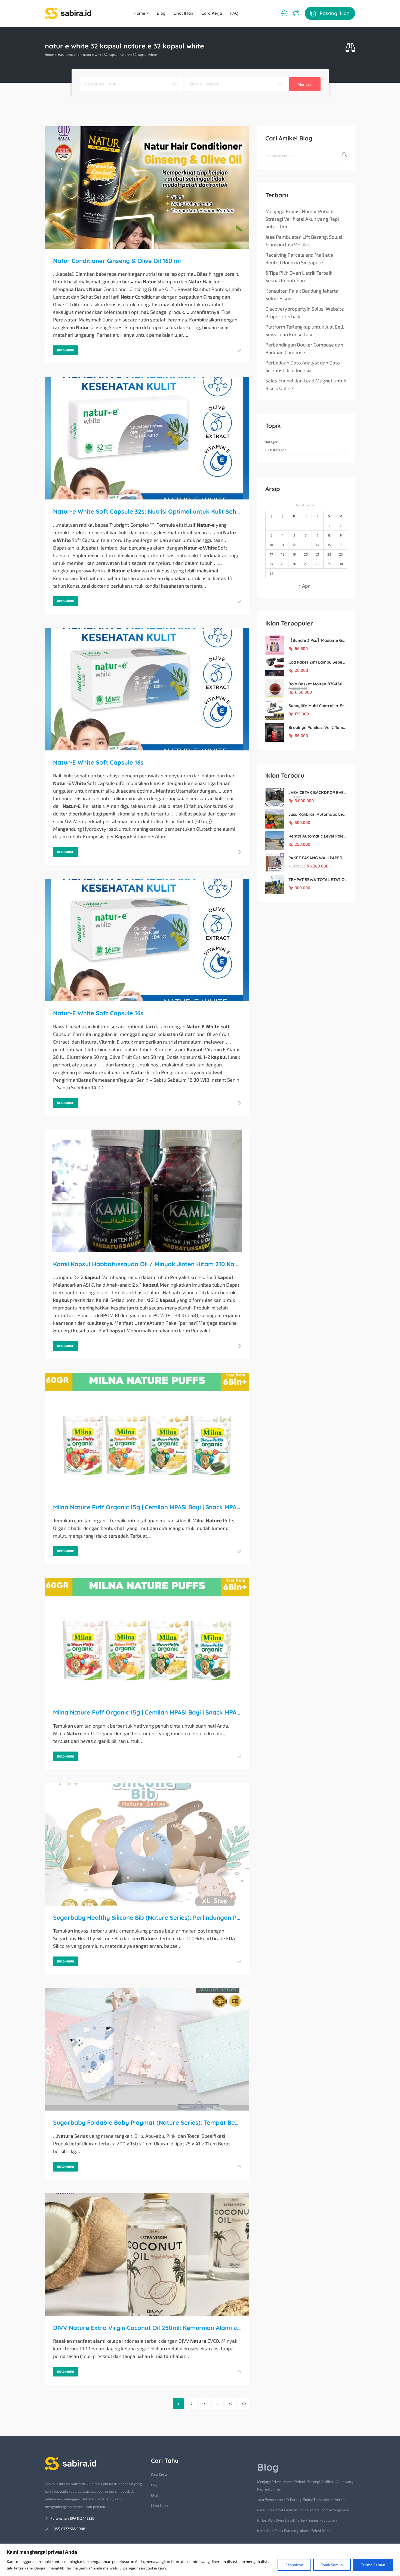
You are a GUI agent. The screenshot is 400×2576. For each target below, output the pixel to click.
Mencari (305, 84)
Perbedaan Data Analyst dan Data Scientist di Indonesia (303, 366)
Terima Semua (373, 2565)
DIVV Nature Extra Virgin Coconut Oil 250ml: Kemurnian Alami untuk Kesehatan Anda (147, 2328)
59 (230, 2404)
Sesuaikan (294, 2565)
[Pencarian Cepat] (350, 48)
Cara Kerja (212, 13)
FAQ (234, 13)
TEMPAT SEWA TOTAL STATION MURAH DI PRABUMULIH (318, 880)
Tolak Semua (332, 2565)
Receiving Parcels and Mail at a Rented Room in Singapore (299, 259)
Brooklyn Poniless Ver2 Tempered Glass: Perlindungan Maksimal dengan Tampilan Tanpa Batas (318, 727)
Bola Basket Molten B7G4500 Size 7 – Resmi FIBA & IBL (318, 684)
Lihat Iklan (183, 13)
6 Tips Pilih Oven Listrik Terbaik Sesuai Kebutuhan (299, 277)
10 (271, 545)
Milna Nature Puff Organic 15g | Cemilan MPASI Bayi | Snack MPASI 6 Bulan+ (147, 1507)
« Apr (304, 586)
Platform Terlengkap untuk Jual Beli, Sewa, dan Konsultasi (305, 330)
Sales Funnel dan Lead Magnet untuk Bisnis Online (306, 384)
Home (140, 13)
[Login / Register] (284, 13)
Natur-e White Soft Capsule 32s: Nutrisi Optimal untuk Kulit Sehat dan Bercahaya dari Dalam (147, 511)
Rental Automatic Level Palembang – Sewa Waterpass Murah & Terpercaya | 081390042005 (318, 836)
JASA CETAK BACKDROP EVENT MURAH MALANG (318, 792)
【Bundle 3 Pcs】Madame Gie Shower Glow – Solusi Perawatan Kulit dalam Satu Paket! (318, 640)
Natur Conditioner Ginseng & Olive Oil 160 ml (117, 261)
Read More (65, 350)
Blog (161, 13)
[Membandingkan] (296, 13)
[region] (200, 2560)
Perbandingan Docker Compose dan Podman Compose (304, 348)
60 (244, 2404)
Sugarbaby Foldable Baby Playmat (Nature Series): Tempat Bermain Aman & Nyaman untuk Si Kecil (147, 2123)
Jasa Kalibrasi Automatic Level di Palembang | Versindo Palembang (318, 814)
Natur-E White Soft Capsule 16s (98, 762)
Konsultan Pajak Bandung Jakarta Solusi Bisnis (302, 295)
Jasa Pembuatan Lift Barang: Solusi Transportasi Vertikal (304, 241)
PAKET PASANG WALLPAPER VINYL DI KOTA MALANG (318, 858)
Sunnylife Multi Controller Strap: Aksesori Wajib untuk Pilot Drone (318, 706)
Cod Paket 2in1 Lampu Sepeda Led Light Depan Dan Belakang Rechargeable (318, 662)
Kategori (272, 442)
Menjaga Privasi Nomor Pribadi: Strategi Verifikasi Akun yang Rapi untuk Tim (302, 219)
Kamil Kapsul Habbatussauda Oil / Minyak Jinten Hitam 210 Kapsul (147, 1264)
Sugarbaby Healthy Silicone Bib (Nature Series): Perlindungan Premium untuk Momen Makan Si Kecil (147, 1918)
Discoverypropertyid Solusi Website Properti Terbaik (305, 312)
